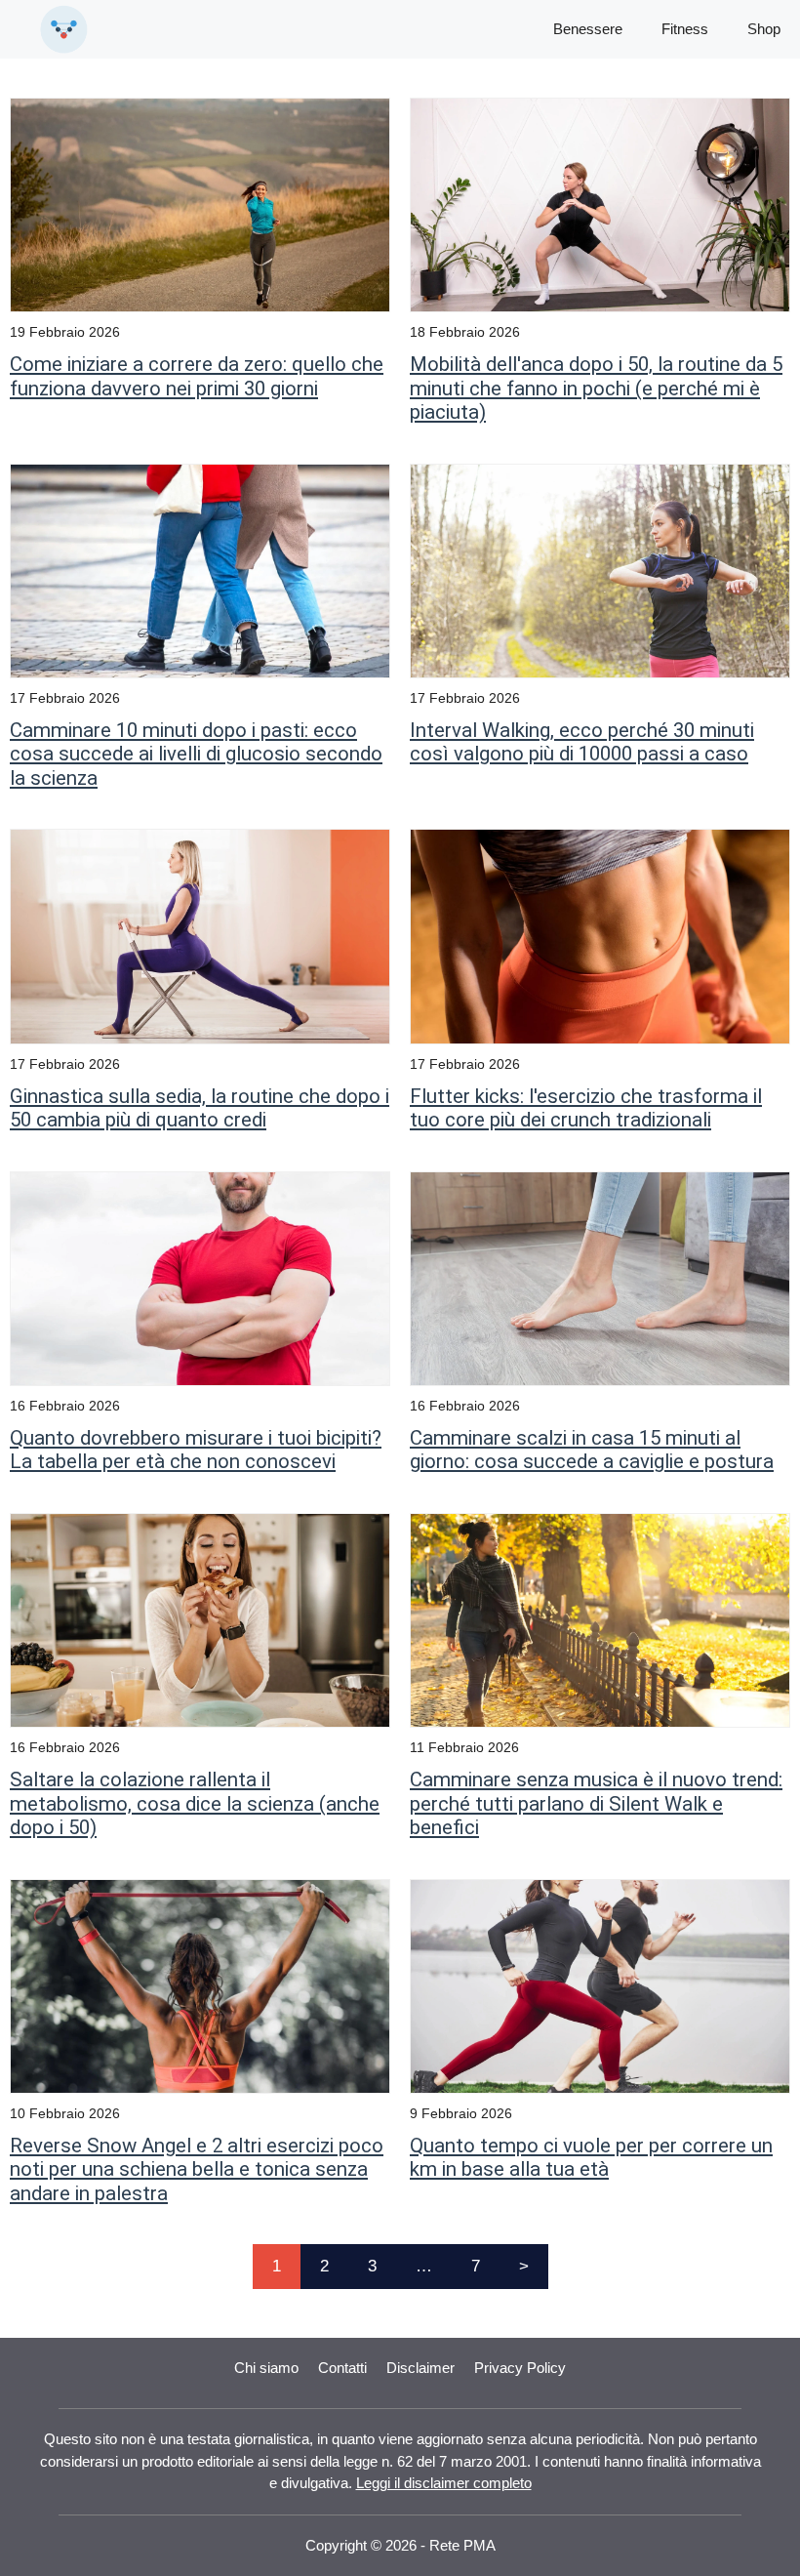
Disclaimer (420, 2368)
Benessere (588, 29)
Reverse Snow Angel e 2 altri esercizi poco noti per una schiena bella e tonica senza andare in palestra (197, 2169)
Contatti (342, 2368)
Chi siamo (266, 2368)
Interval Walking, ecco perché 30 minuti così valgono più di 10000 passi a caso (582, 742)
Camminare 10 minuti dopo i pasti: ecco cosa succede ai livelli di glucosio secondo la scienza (196, 754)
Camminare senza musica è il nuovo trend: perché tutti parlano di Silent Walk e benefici (596, 1803)
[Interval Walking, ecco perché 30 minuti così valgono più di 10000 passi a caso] (600, 570)
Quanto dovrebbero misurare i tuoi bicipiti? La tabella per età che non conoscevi (196, 1450)
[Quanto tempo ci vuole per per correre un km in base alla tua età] (600, 1985)
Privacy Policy (520, 2368)
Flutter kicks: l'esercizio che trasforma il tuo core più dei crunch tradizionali (586, 1108)
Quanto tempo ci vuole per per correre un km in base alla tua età (591, 2157)
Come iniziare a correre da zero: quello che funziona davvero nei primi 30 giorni (197, 376)
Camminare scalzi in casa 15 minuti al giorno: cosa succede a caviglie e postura (592, 1450)
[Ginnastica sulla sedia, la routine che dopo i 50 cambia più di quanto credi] (200, 936)
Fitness (685, 29)
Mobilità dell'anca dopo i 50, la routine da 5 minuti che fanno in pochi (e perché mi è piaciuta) (596, 388)
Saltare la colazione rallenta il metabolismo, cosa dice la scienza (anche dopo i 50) (195, 1803)
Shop (764, 29)
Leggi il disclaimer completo (444, 2483)
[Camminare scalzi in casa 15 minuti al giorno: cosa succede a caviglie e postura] (600, 1277)
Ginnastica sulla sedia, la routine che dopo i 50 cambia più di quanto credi (200, 1108)
